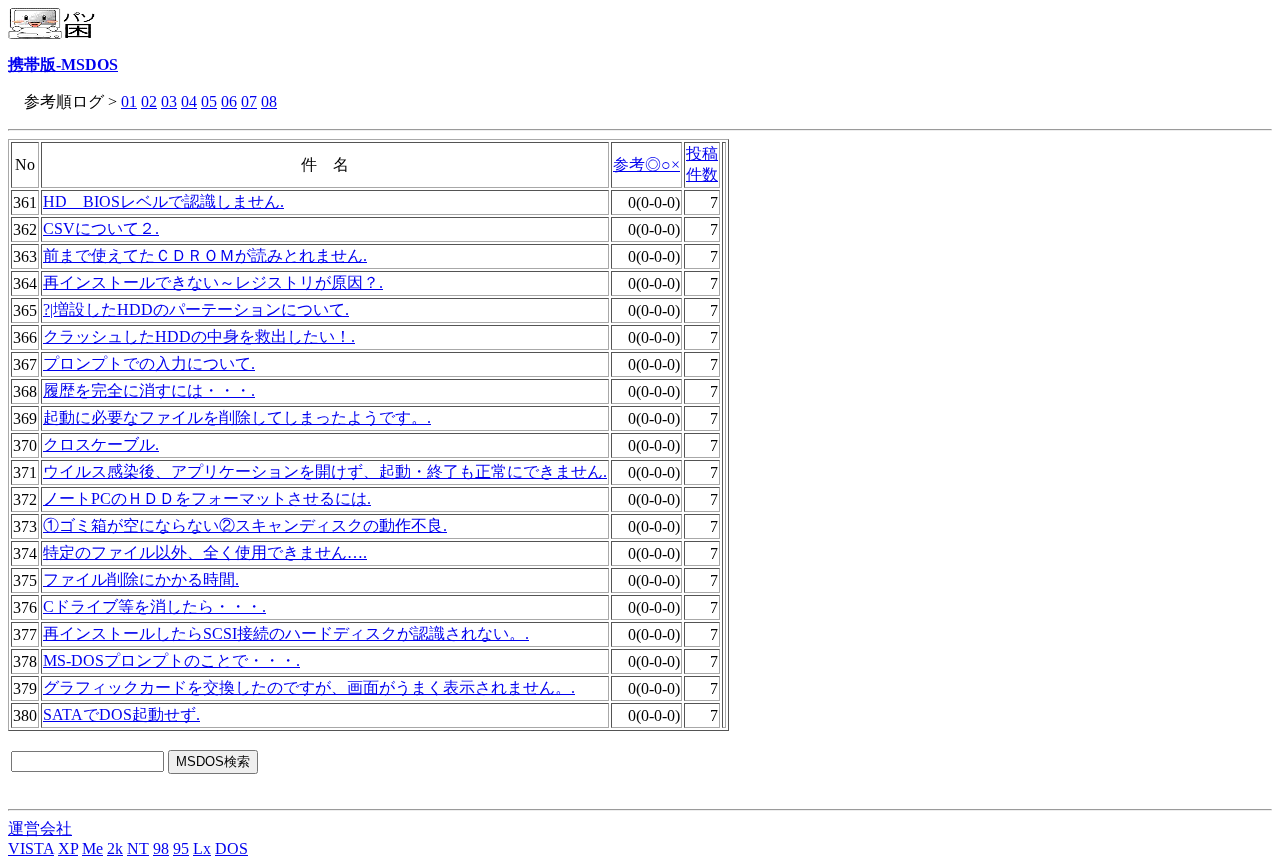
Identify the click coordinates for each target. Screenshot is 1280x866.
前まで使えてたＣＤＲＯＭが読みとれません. (205, 255)
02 (149, 101)
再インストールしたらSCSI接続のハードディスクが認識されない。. (286, 633)
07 (249, 101)
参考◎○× (646, 164)
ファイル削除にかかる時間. (141, 579)
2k (115, 848)
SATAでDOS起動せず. (121, 714)
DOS (231, 848)
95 (181, 848)
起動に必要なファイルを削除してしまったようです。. (237, 417)
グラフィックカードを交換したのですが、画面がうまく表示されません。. (309, 687)
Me (92, 848)
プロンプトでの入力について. (149, 363)
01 (129, 101)
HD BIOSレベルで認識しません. (163, 201)
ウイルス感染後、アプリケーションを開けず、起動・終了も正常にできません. (325, 471)
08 (269, 101)
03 (169, 101)
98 (161, 848)
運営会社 (40, 828)
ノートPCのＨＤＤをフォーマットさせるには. (207, 498)
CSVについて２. (101, 228)
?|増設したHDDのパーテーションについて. (196, 309)
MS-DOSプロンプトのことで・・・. (171, 660)
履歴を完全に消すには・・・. (149, 390)
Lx (202, 848)
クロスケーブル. (101, 444)
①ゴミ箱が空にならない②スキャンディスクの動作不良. (245, 525)
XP (68, 848)
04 (189, 101)
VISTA (31, 848)
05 (209, 101)
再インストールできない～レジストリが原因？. (213, 282)
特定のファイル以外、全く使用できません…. (205, 552)
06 (229, 101)
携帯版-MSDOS (63, 64)
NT (138, 848)
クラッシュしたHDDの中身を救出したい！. (199, 336)
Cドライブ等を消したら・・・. (154, 606)
